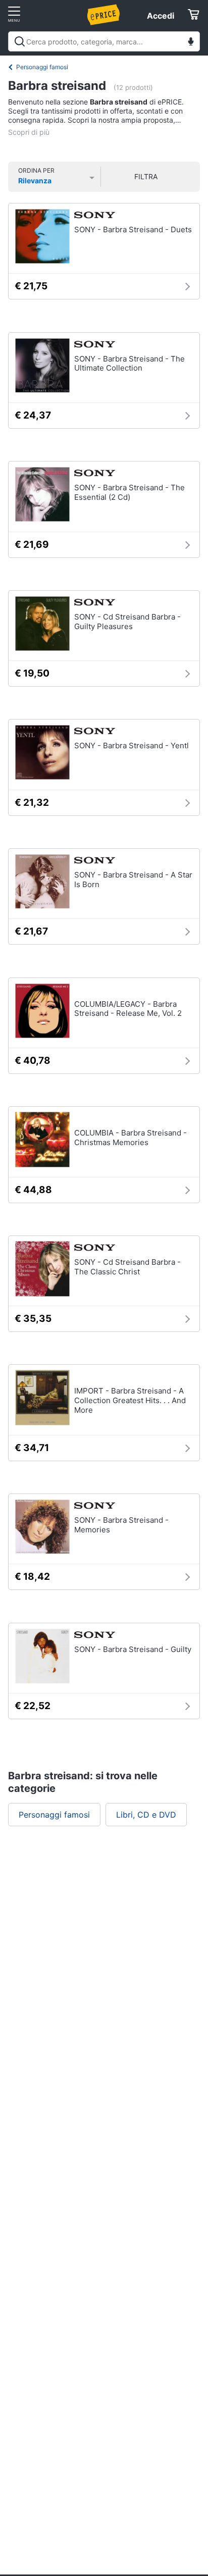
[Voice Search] (191, 43)
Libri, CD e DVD (146, 1815)
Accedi (161, 16)
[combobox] (104, 41)
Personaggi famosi (42, 67)
